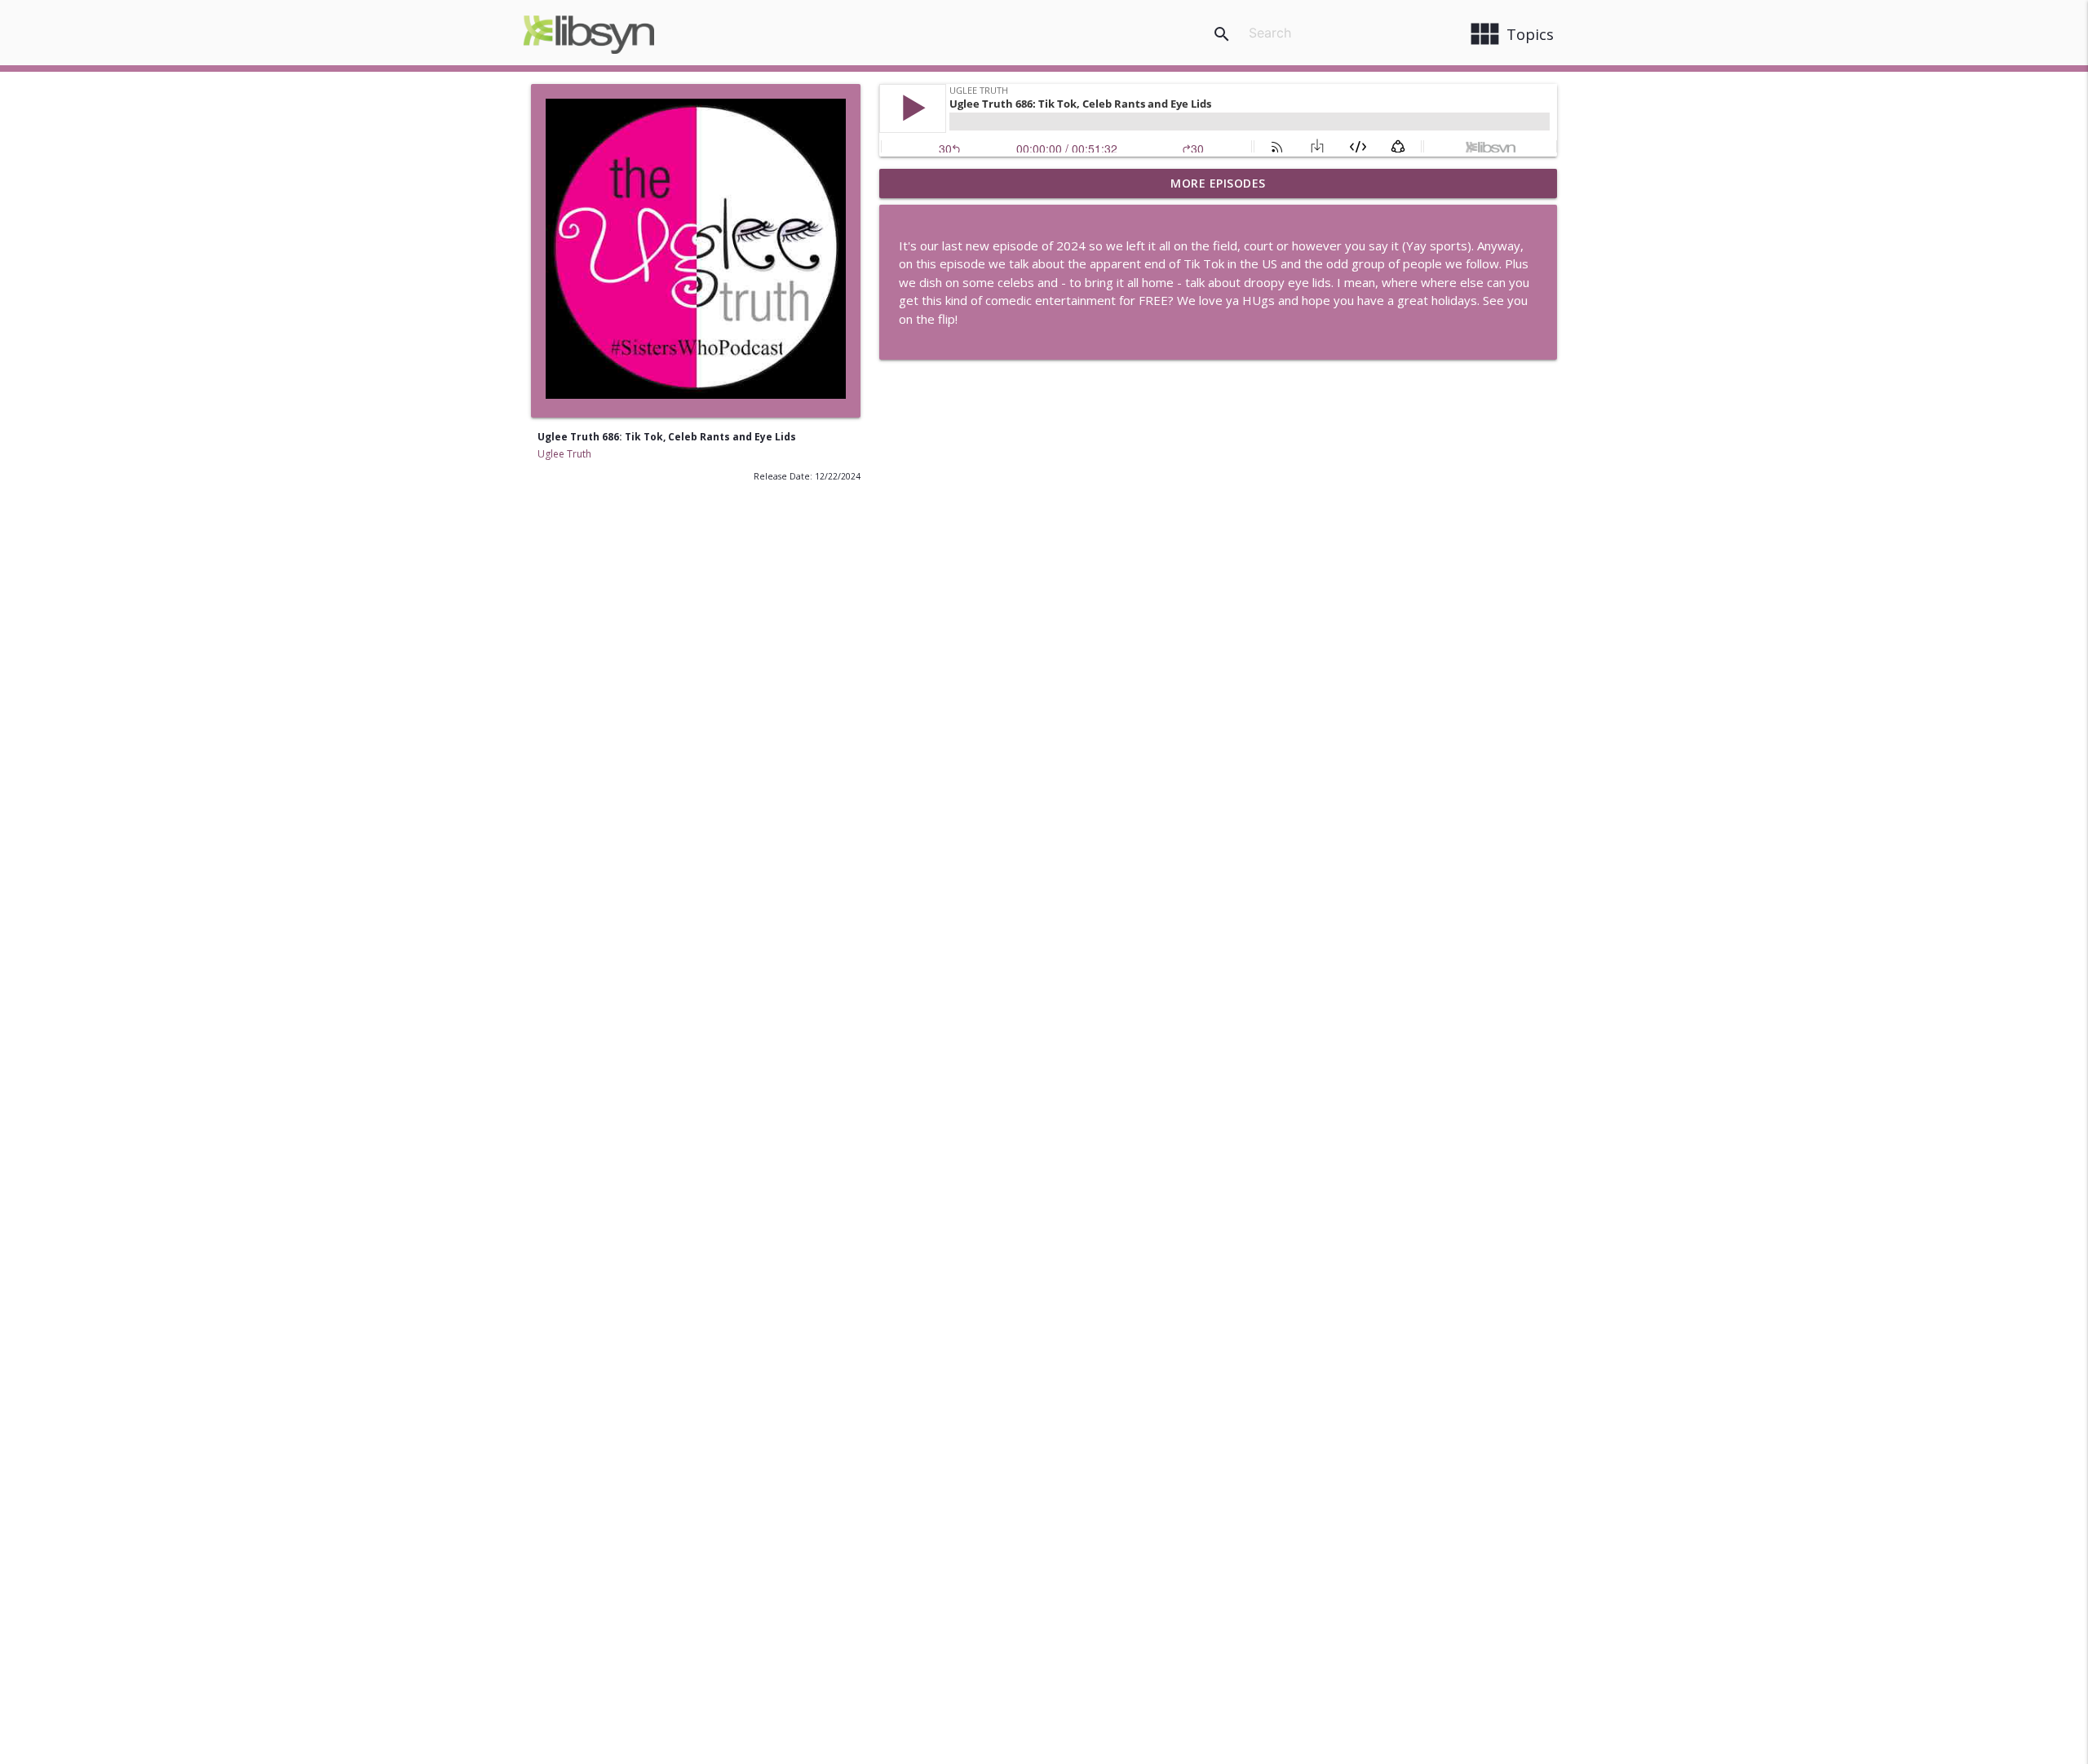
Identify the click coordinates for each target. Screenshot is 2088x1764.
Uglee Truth (564, 454)
